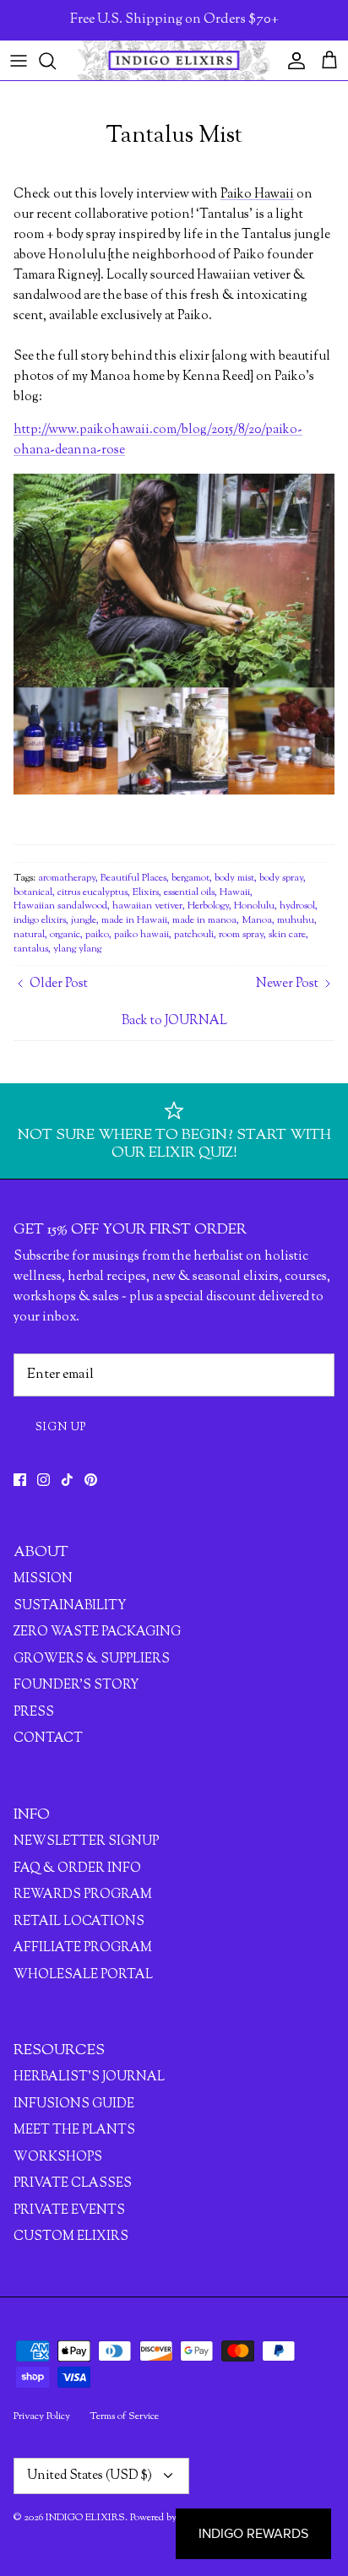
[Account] (292, 61)
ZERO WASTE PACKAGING (97, 1632)
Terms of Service (124, 2416)
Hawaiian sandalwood (60, 906)
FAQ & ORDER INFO (77, 1869)
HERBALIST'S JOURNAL (89, 2077)
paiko (97, 935)
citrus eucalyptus (92, 892)
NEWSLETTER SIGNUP (86, 1842)
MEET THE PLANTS (74, 2131)
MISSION (43, 1579)
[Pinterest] (91, 1480)
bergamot (190, 878)
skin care (287, 935)
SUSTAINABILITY (70, 1606)
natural (29, 935)
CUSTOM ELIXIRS (71, 2237)
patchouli (194, 935)
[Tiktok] (67, 1480)
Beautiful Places (133, 878)
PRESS (34, 1713)
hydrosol (297, 906)
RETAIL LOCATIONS (79, 1922)
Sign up (61, 1428)
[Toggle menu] (19, 61)
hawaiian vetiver (147, 906)
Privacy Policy (42, 2416)
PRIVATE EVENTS (69, 2211)
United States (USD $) (90, 2476)
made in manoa (204, 920)
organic (65, 935)
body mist (234, 878)
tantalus (31, 949)
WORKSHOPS (58, 2158)
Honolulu (254, 906)
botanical (33, 892)
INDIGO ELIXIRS (85, 2518)
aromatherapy (67, 878)
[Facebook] (20, 1480)
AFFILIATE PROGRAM (83, 1948)
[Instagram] (43, 1480)
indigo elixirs (40, 920)
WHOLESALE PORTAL (83, 1975)
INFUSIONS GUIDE (74, 2104)
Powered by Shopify (171, 2518)
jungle (84, 920)
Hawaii (235, 892)
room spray (241, 935)
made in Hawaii (134, 920)
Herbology (208, 906)
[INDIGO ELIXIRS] (174, 60)
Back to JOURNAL (174, 1021)
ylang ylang (77, 949)
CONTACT (48, 1739)
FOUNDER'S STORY (76, 1686)
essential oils (189, 892)
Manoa (257, 920)
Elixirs (146, 892)
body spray (281, 878)
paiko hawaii (141, 935)
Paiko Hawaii (257, 195)
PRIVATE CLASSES (73, 2184)
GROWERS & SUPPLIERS (92, 1659)
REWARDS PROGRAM (83, 1895)
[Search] (56, 61)
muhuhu (296, 920)
